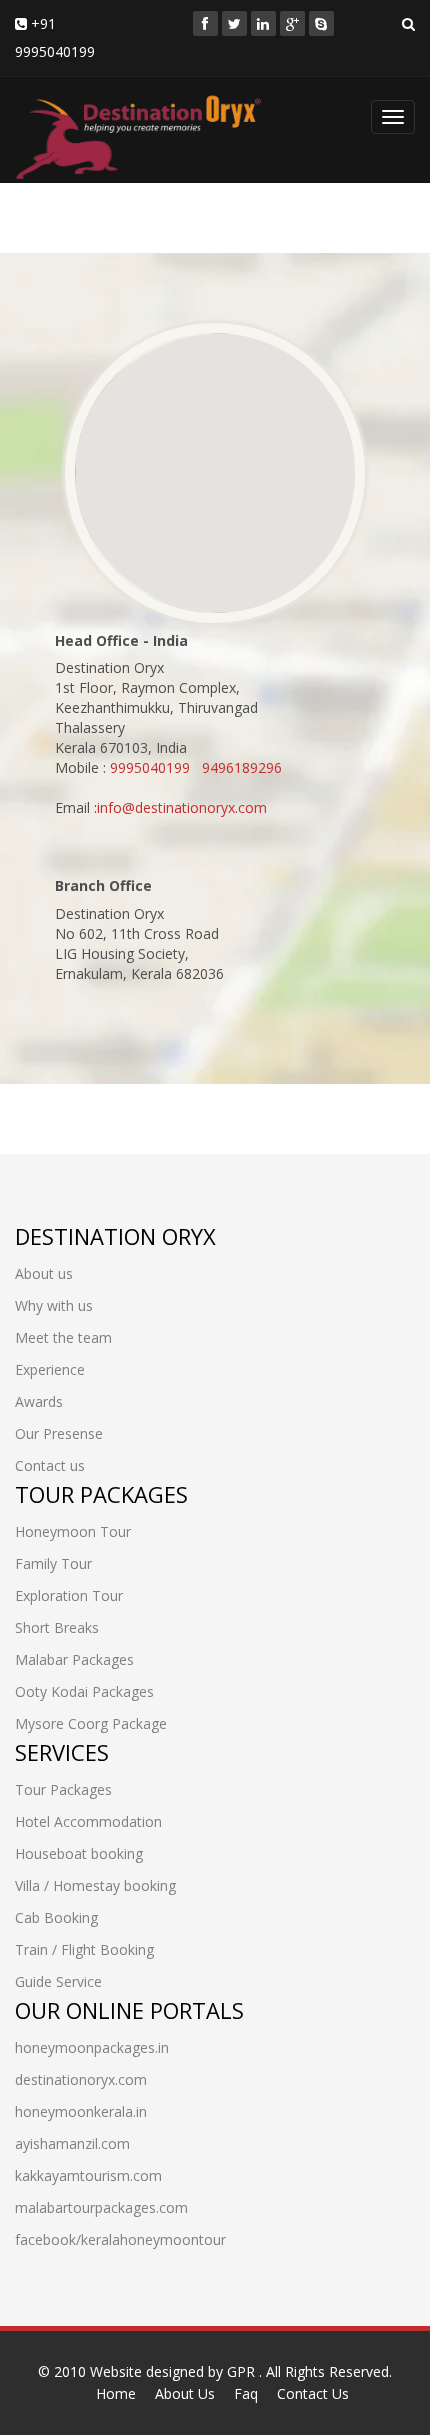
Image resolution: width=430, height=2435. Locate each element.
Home (116, 2393)
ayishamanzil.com (72, 2143)
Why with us (54, 1305)
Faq (246, 2393)
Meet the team (63, 1337)
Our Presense (59, 1433)
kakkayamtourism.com (88, 2175)
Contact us (50, 1465)
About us (44, 1273)
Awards (39, 1401)
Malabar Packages (74, 1659)
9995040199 (150, 767)
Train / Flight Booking (84, 1949)
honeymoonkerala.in (81, 2111)
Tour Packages (63, 1789)
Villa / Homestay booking (95, 1885)
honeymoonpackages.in (92, 2047)
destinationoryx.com (81, 2079)
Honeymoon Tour (73, 1531)
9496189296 (242, 767)
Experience (50, 1369)
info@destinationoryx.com (182, 807)
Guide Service (58, 1981)
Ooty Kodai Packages (84, 1691)
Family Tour (53, 1563)
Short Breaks (57, 1627)
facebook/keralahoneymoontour (120, 2239)
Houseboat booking (79, 1853)
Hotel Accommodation (88, 1821)
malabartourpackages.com (101, 2207)
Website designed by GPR (174, 2371)
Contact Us (313, 2393)
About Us (185, 2393)
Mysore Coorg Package (91, 1723)
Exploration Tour (69, 1595)
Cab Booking (56, 1917)
